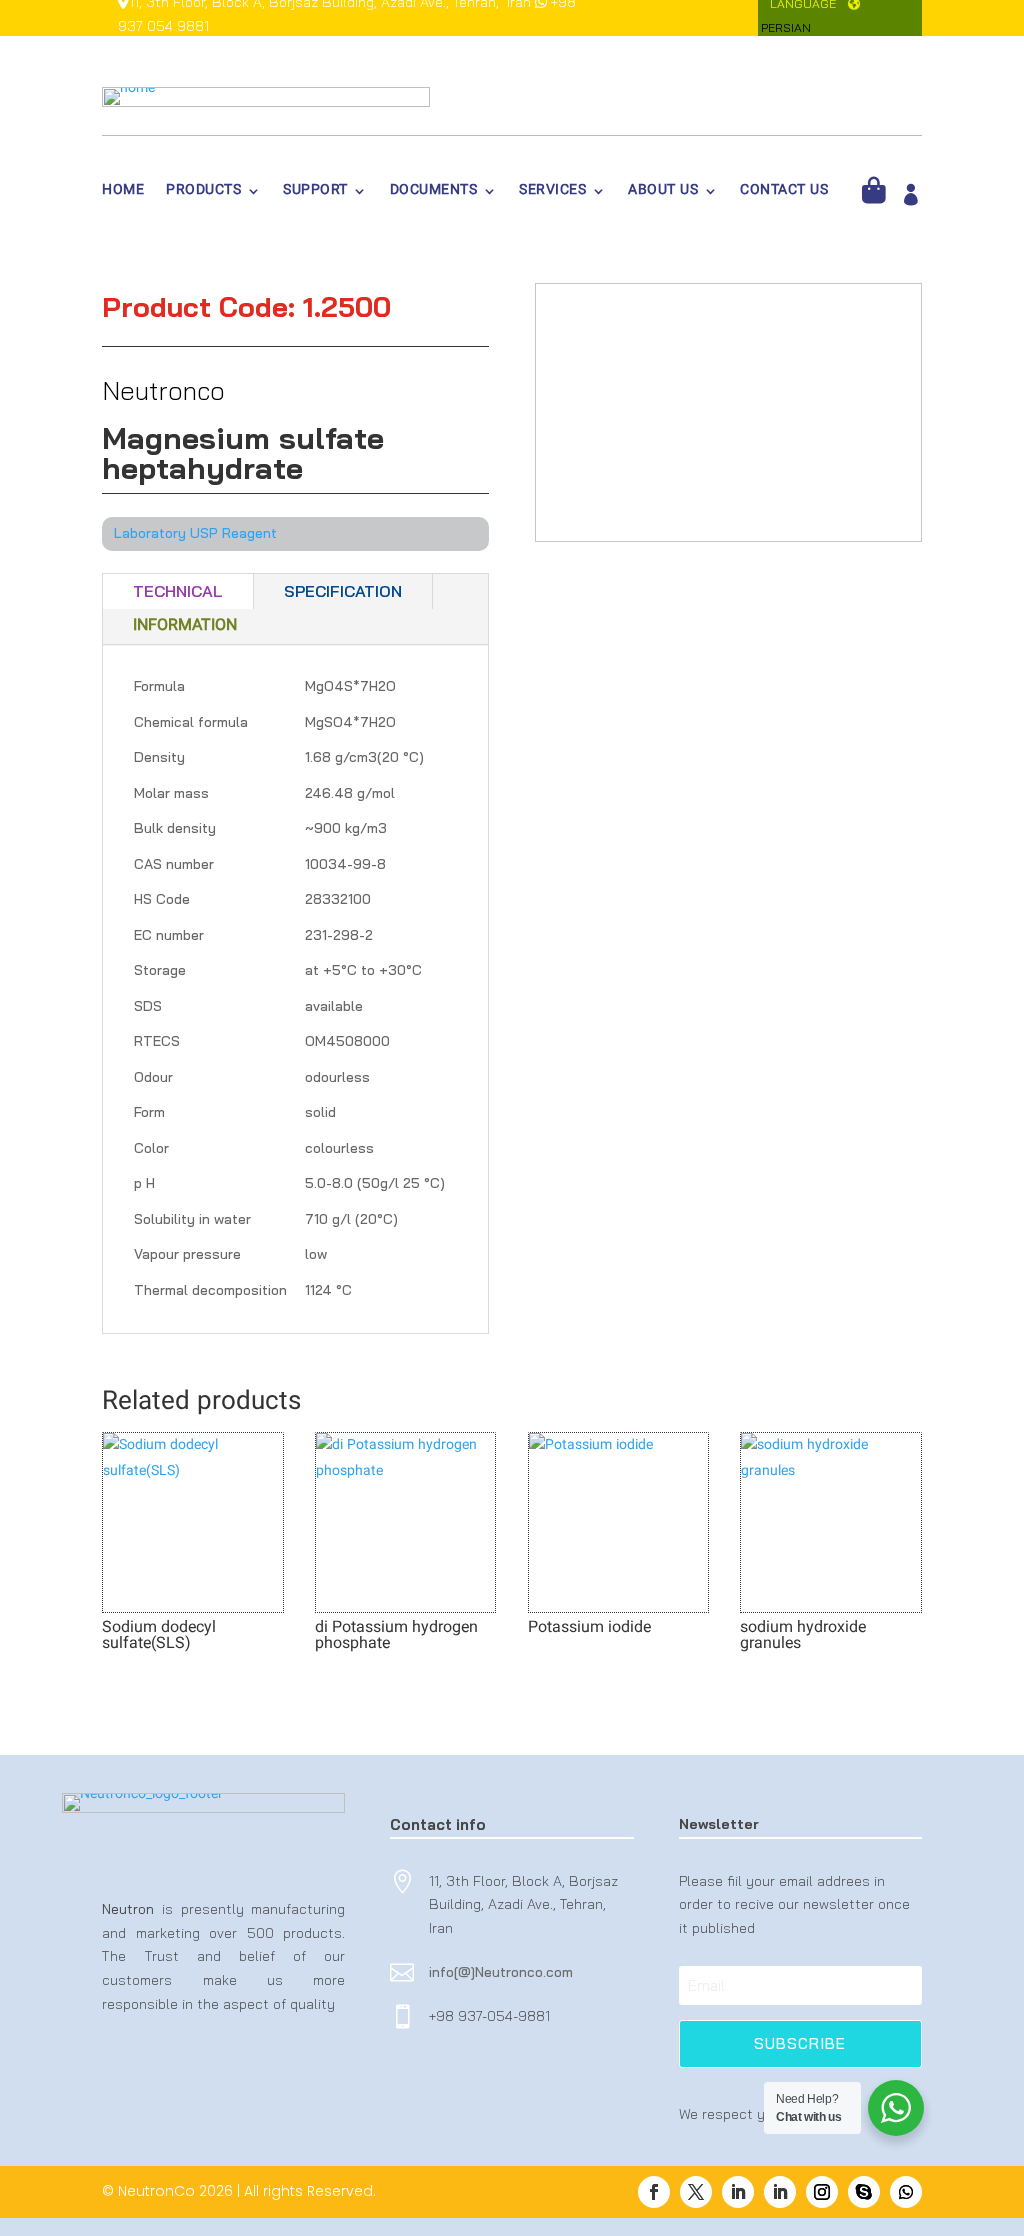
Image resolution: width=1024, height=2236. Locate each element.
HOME (123, 193)
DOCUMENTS (434, 193)
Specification (343, 591)
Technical (178, 591)
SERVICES (552, 193)
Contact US (784, 193)
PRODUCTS (203, 193)
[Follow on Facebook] (654, 2192)
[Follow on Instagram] (822, 2192)
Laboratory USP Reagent (195, 533)
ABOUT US (663, 193)
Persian (786, 27)
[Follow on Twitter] (696, 2192)
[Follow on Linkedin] (738, 2192)
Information (185, 626)
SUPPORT (315, 193)
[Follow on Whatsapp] (906, 2192)
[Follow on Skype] (864, 2192)
